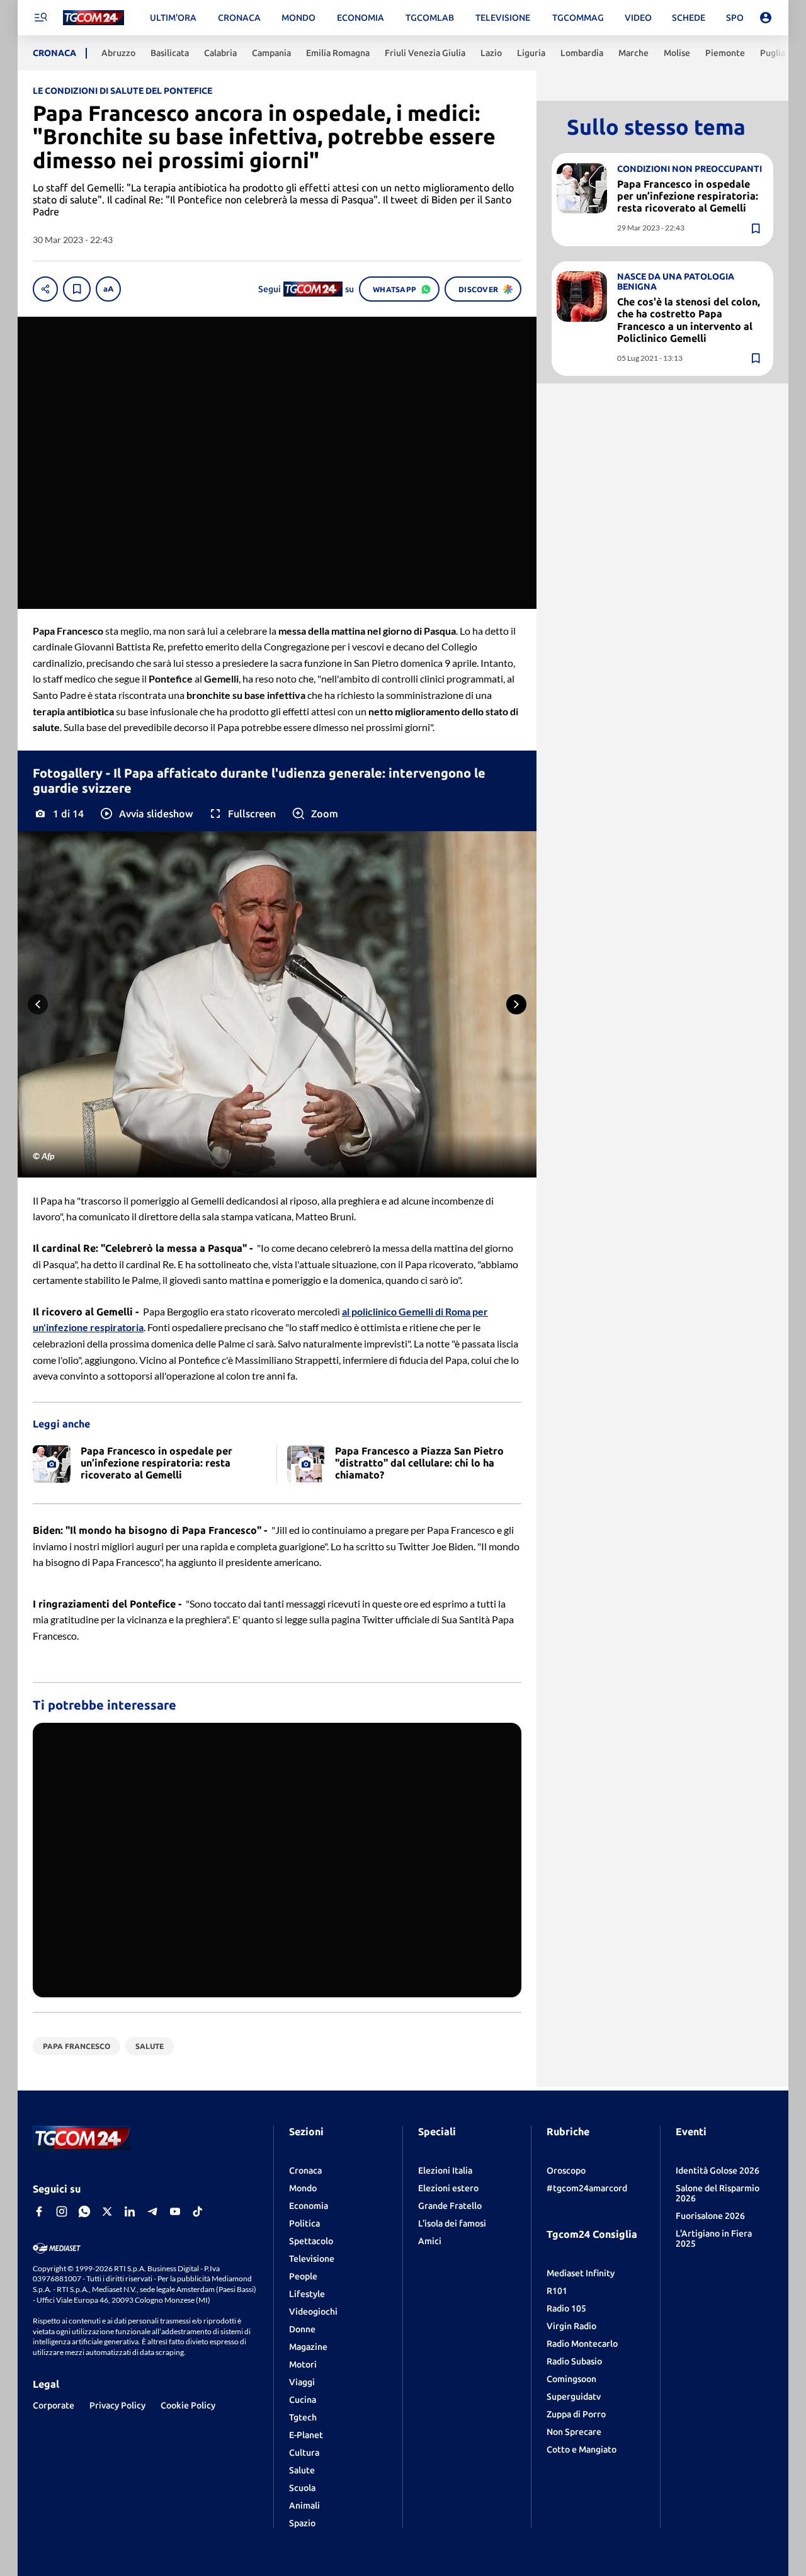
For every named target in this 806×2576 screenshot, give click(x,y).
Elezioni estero (448, 2188)
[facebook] (39, 2211)
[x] (107, 2211)
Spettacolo (311, 2241)
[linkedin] (130, 2211)
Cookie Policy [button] (188, 2405)
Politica (304, 2223)
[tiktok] (198, 2211)
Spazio (302, 2523)
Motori (303, 2364)
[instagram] (62, 2211)
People (303, 2276)
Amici (430, 2241)
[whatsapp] (84, 2211)
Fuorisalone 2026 (710, 2216)
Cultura (304, 2453)
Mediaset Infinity (581, 2273)
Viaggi (302, 2382)
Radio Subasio (574, 2361)
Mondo (303, 2188)
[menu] (40, 18)
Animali (304, 2505)
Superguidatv (574, 2397)
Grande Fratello (450, 2206)
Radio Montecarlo (582, 2344)
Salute (302, 2470)
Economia (309, 2206)
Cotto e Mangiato (582, 2449)
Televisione (312, 2259)
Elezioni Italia (445, 2170)
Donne (302, 2329)
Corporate (54, 2405)
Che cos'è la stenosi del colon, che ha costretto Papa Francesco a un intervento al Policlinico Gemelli (689, 320)
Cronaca (305, 2170)
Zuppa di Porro (576, 2414)
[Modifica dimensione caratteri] (108, 289)
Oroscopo (566, 2170)
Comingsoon (571, 2379)
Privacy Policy (117, 2405)
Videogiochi (313, 2312)
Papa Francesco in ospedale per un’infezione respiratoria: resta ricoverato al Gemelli (688, 196)
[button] (146, 814)
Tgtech (303, 2417)
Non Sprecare (574, 2432)
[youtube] (175, 2211)
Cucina (303, 2400)
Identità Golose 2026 (718, 2170)
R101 (557, 2291)
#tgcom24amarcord (587, 2188)
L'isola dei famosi (452, 2223)
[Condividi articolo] (45, 289)
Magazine (308, 2347)
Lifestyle (307, 2294)
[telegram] (152, 2211)
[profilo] (766, 18)
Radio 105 (566, 2308)
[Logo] (94, 18)
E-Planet (306, 2435)
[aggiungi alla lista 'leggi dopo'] (77, 289)
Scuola (302, 2488)
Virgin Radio (571, 2326)
